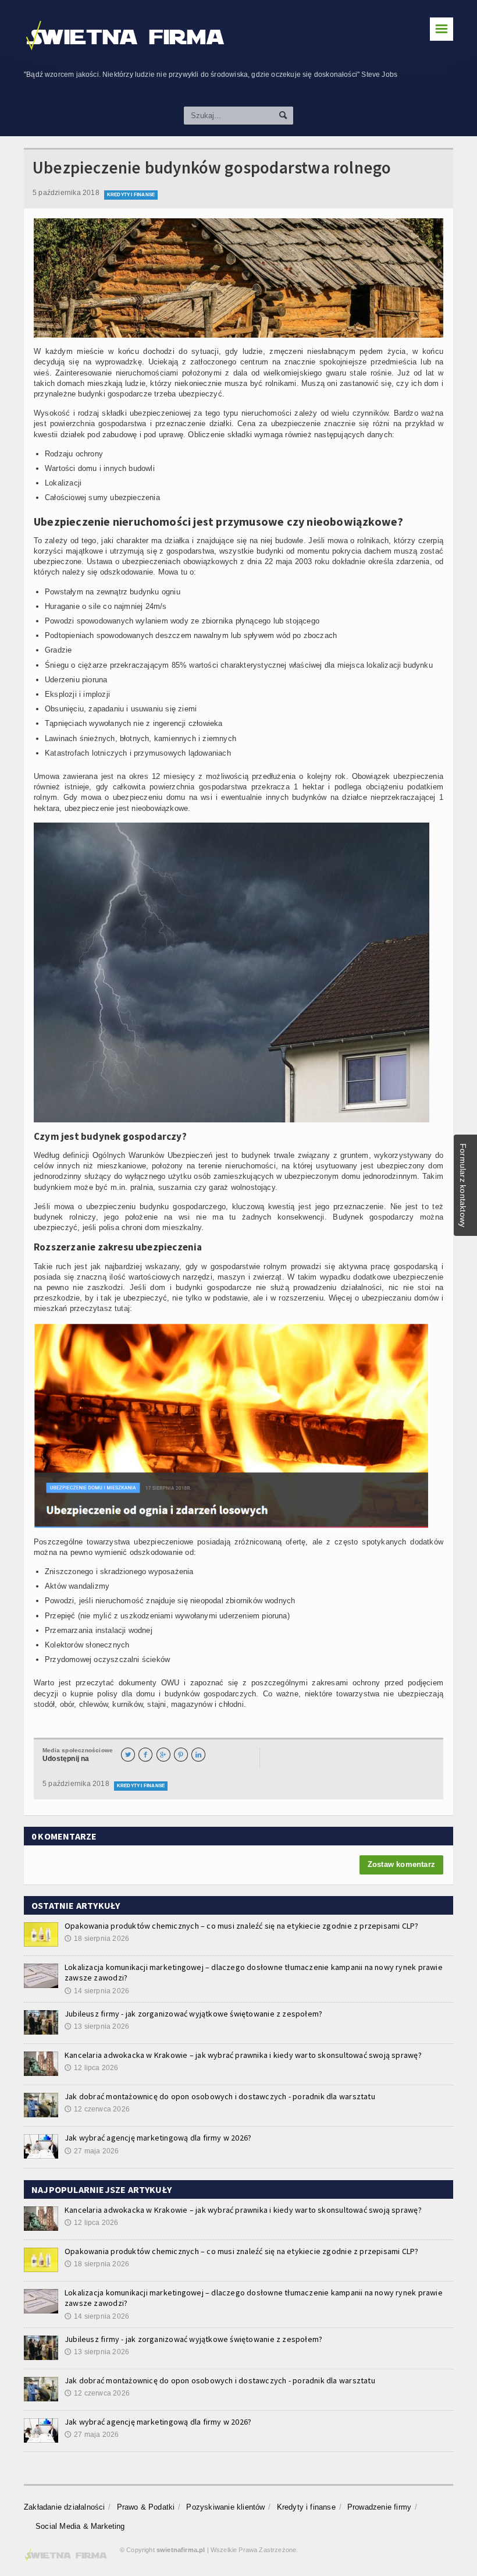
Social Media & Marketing (62, 173)
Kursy (25, 198)
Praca (25, 223)
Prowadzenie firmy (49, 148)
